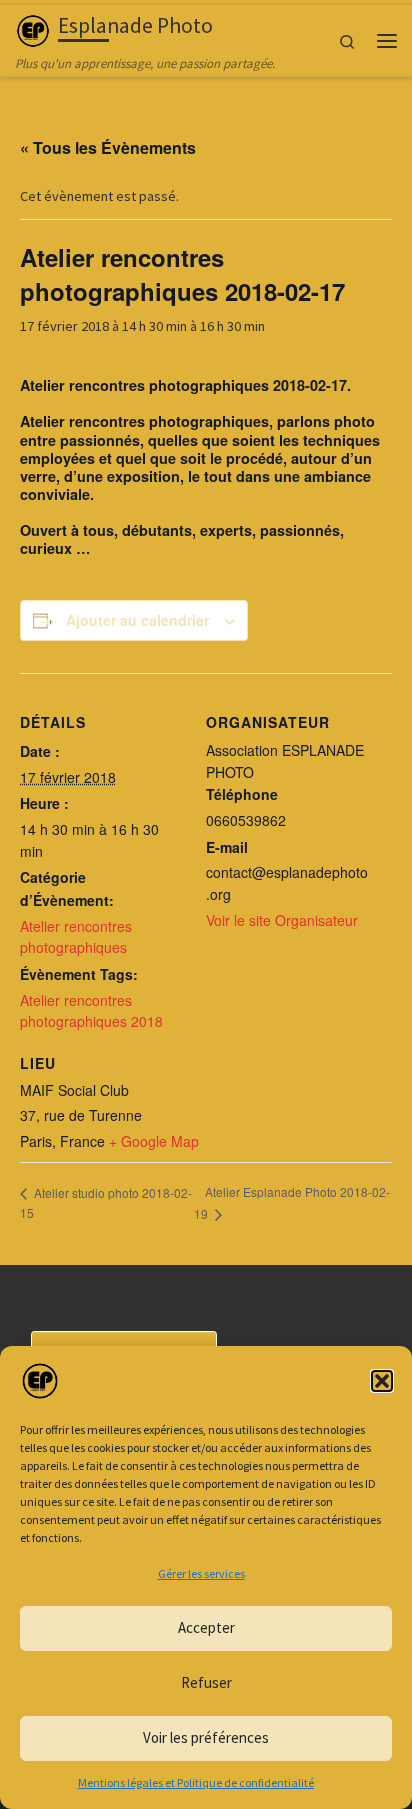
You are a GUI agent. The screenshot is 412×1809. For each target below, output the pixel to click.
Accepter (206, 1627)
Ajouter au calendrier (137, 620)
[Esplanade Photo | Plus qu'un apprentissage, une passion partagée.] (33, 28)
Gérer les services (201, 1573)
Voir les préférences (206, 1737)
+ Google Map (154, 1141)
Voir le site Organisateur (282, 920)
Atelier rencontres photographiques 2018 (91, 1011)
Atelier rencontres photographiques (76, 937)
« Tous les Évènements (108, 147)
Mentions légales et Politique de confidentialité (196, 1782)
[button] (382, 1381)
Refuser (206, 1682)
